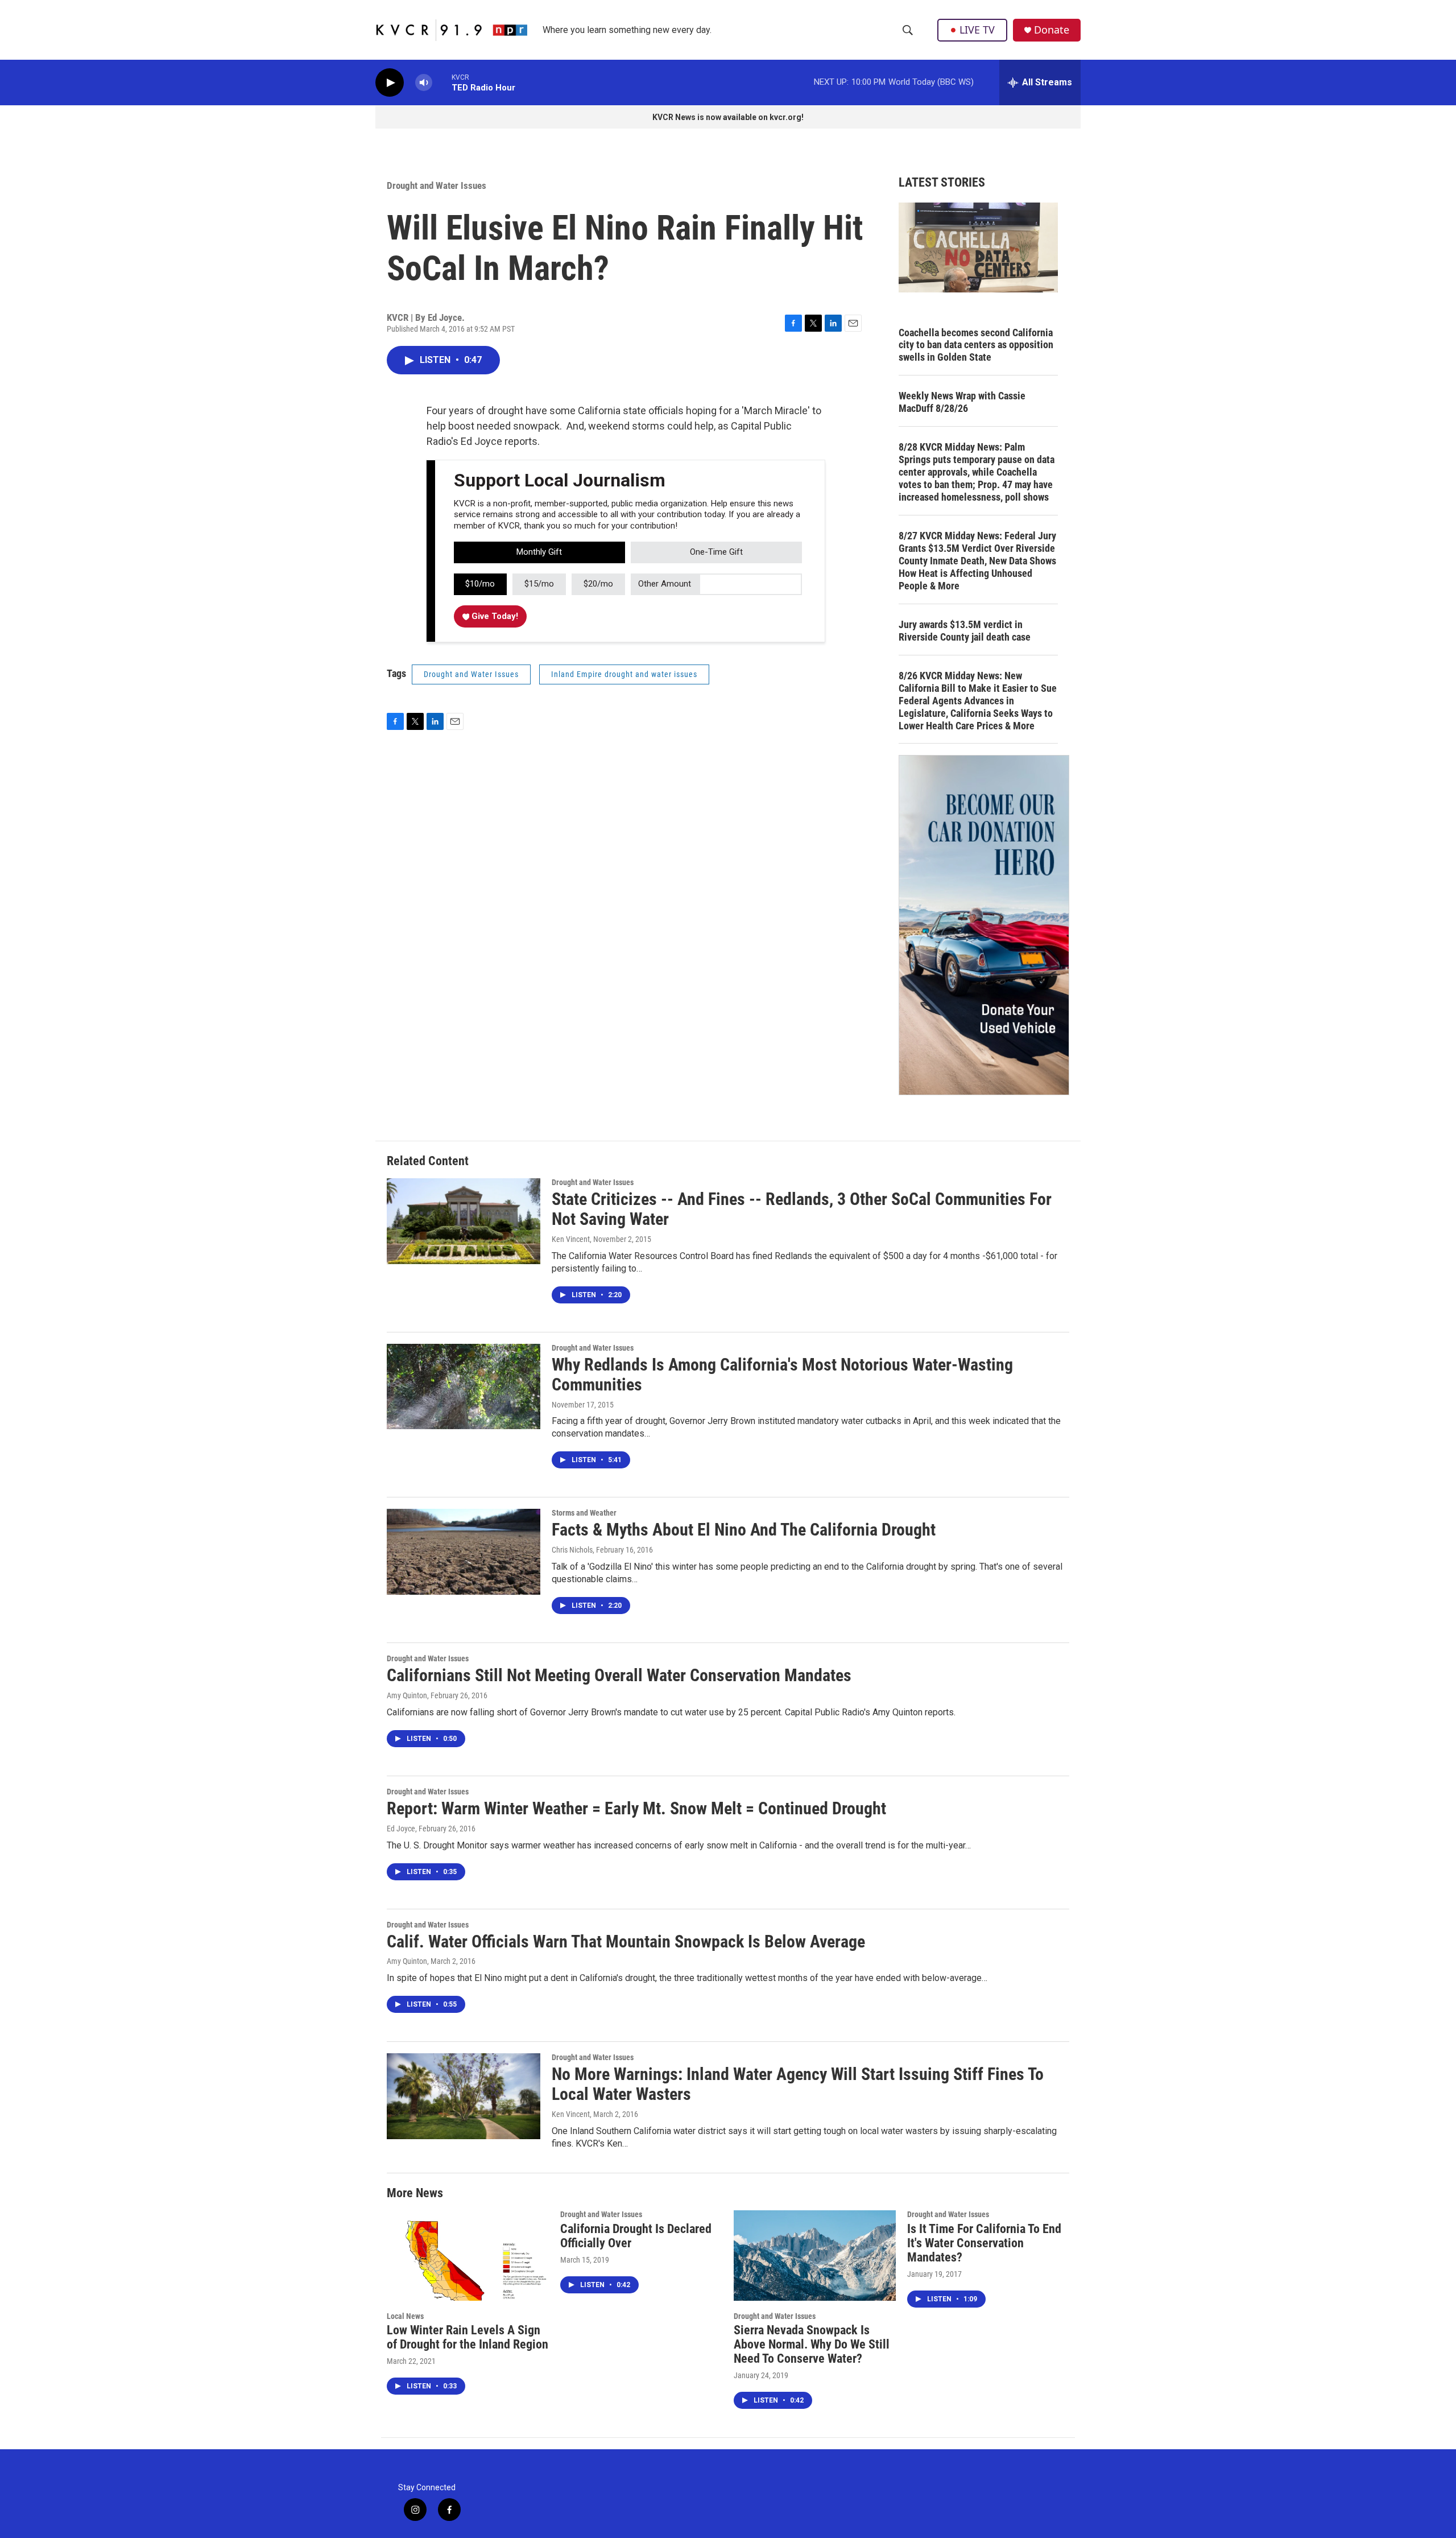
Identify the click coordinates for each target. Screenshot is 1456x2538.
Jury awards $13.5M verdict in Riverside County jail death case (965, 631)
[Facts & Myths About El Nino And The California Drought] (464, 1551)
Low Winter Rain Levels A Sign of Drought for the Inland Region (468, 2337)
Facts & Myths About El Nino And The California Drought (744, 1530)
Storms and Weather (584, 1513)
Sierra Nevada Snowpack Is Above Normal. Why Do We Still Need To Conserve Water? (812, 2344)
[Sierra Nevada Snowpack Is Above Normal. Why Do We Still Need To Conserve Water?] (815, 2256)
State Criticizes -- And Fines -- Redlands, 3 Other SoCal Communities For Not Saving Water (802, 1209)
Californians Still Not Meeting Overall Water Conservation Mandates (619, 1675)
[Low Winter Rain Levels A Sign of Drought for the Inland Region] (468, 2256)
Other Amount (665, 584)
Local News (405, 2316)
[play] (390, 83)
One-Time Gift (716, 552)
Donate (1052, 30)
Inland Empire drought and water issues (624, 674)
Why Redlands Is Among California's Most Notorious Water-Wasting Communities (782, 1375)
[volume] (424, 83)
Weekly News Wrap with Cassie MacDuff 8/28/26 (962, 402)
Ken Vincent (571, 1239)
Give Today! (494, 616)
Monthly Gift (539, 552)
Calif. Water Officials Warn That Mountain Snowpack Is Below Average (626, 1941)
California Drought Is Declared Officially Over (636, 2236)
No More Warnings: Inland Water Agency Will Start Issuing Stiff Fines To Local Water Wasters (798, 2084)
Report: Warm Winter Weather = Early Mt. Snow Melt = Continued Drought (636, 1808)
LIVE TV (977, 30)
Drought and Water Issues (437, 185)
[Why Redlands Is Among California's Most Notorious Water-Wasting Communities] (464, 1386)
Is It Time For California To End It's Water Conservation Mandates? (984, 2243)
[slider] (442, 82)
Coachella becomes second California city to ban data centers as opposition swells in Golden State (976, 345)
